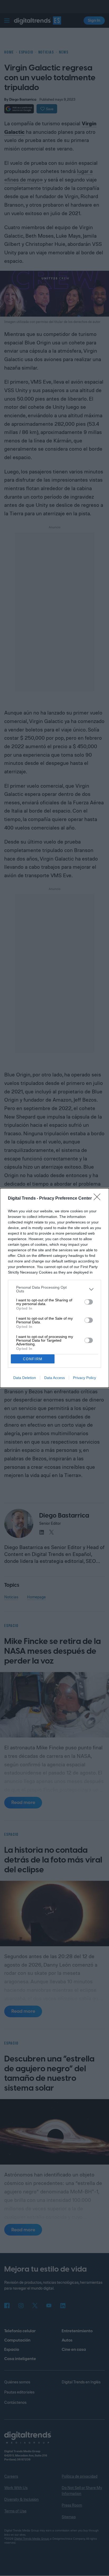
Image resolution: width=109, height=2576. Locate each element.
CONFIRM (33, 1359)
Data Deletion (25, 1378)
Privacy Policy (85, 1378)
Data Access (54, 1378)
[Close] (99, 1199)
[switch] (89, 1302)
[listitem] (54, 1289)
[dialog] (54, 1288)
